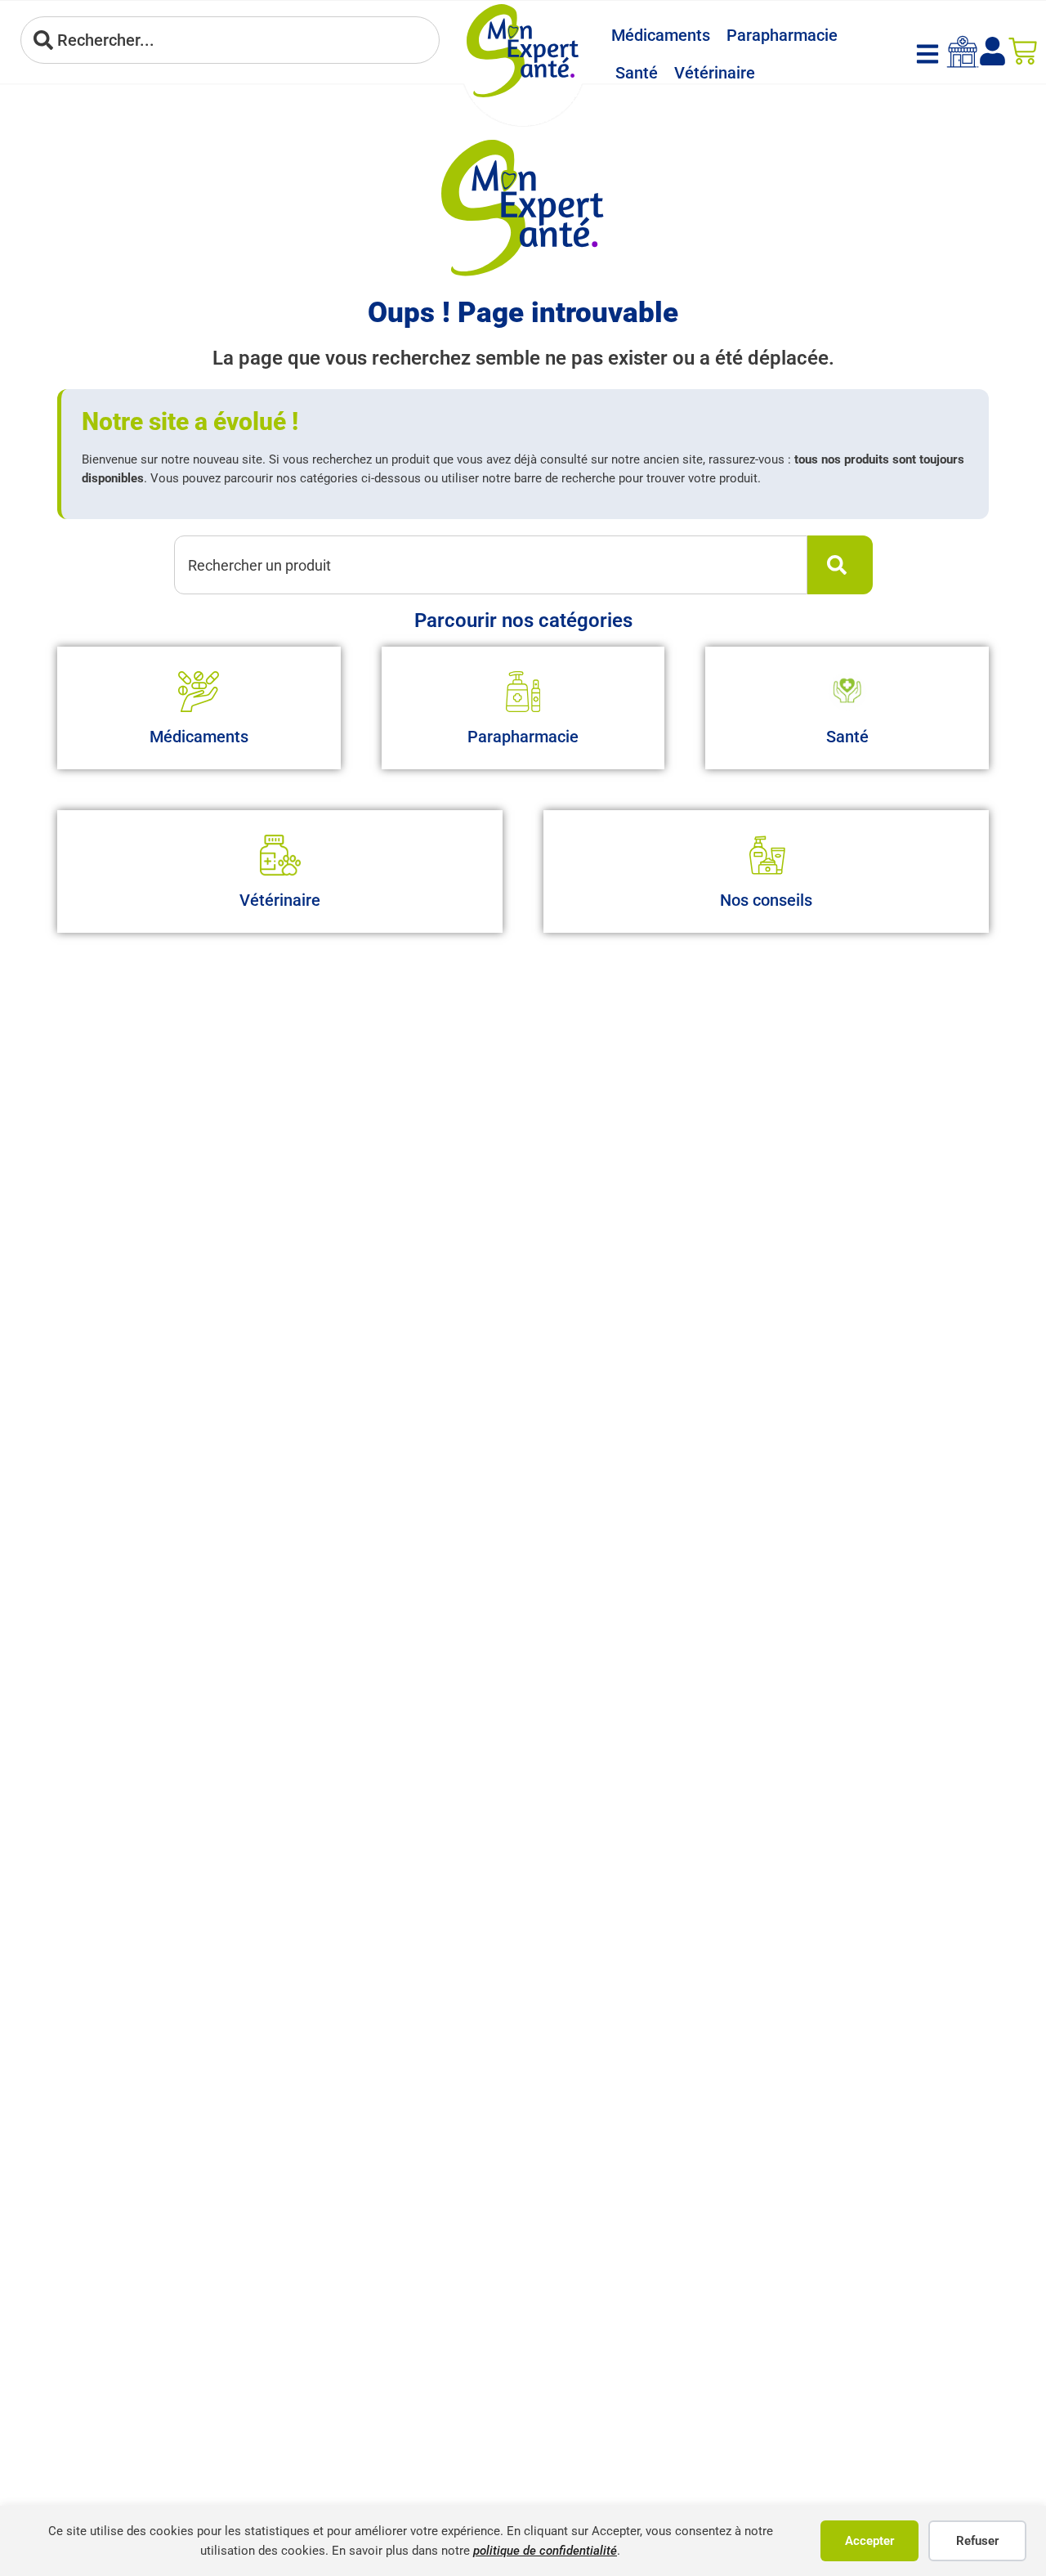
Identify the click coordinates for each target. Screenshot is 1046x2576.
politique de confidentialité (545, 2551)
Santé (637, 73)
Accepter (869, 2541)
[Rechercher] (840, 565)
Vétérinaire (715, 73)
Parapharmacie (782, 35)
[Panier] (1023, 51)
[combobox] (230, 40)
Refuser (977, 2541)
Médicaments (661, 35)
